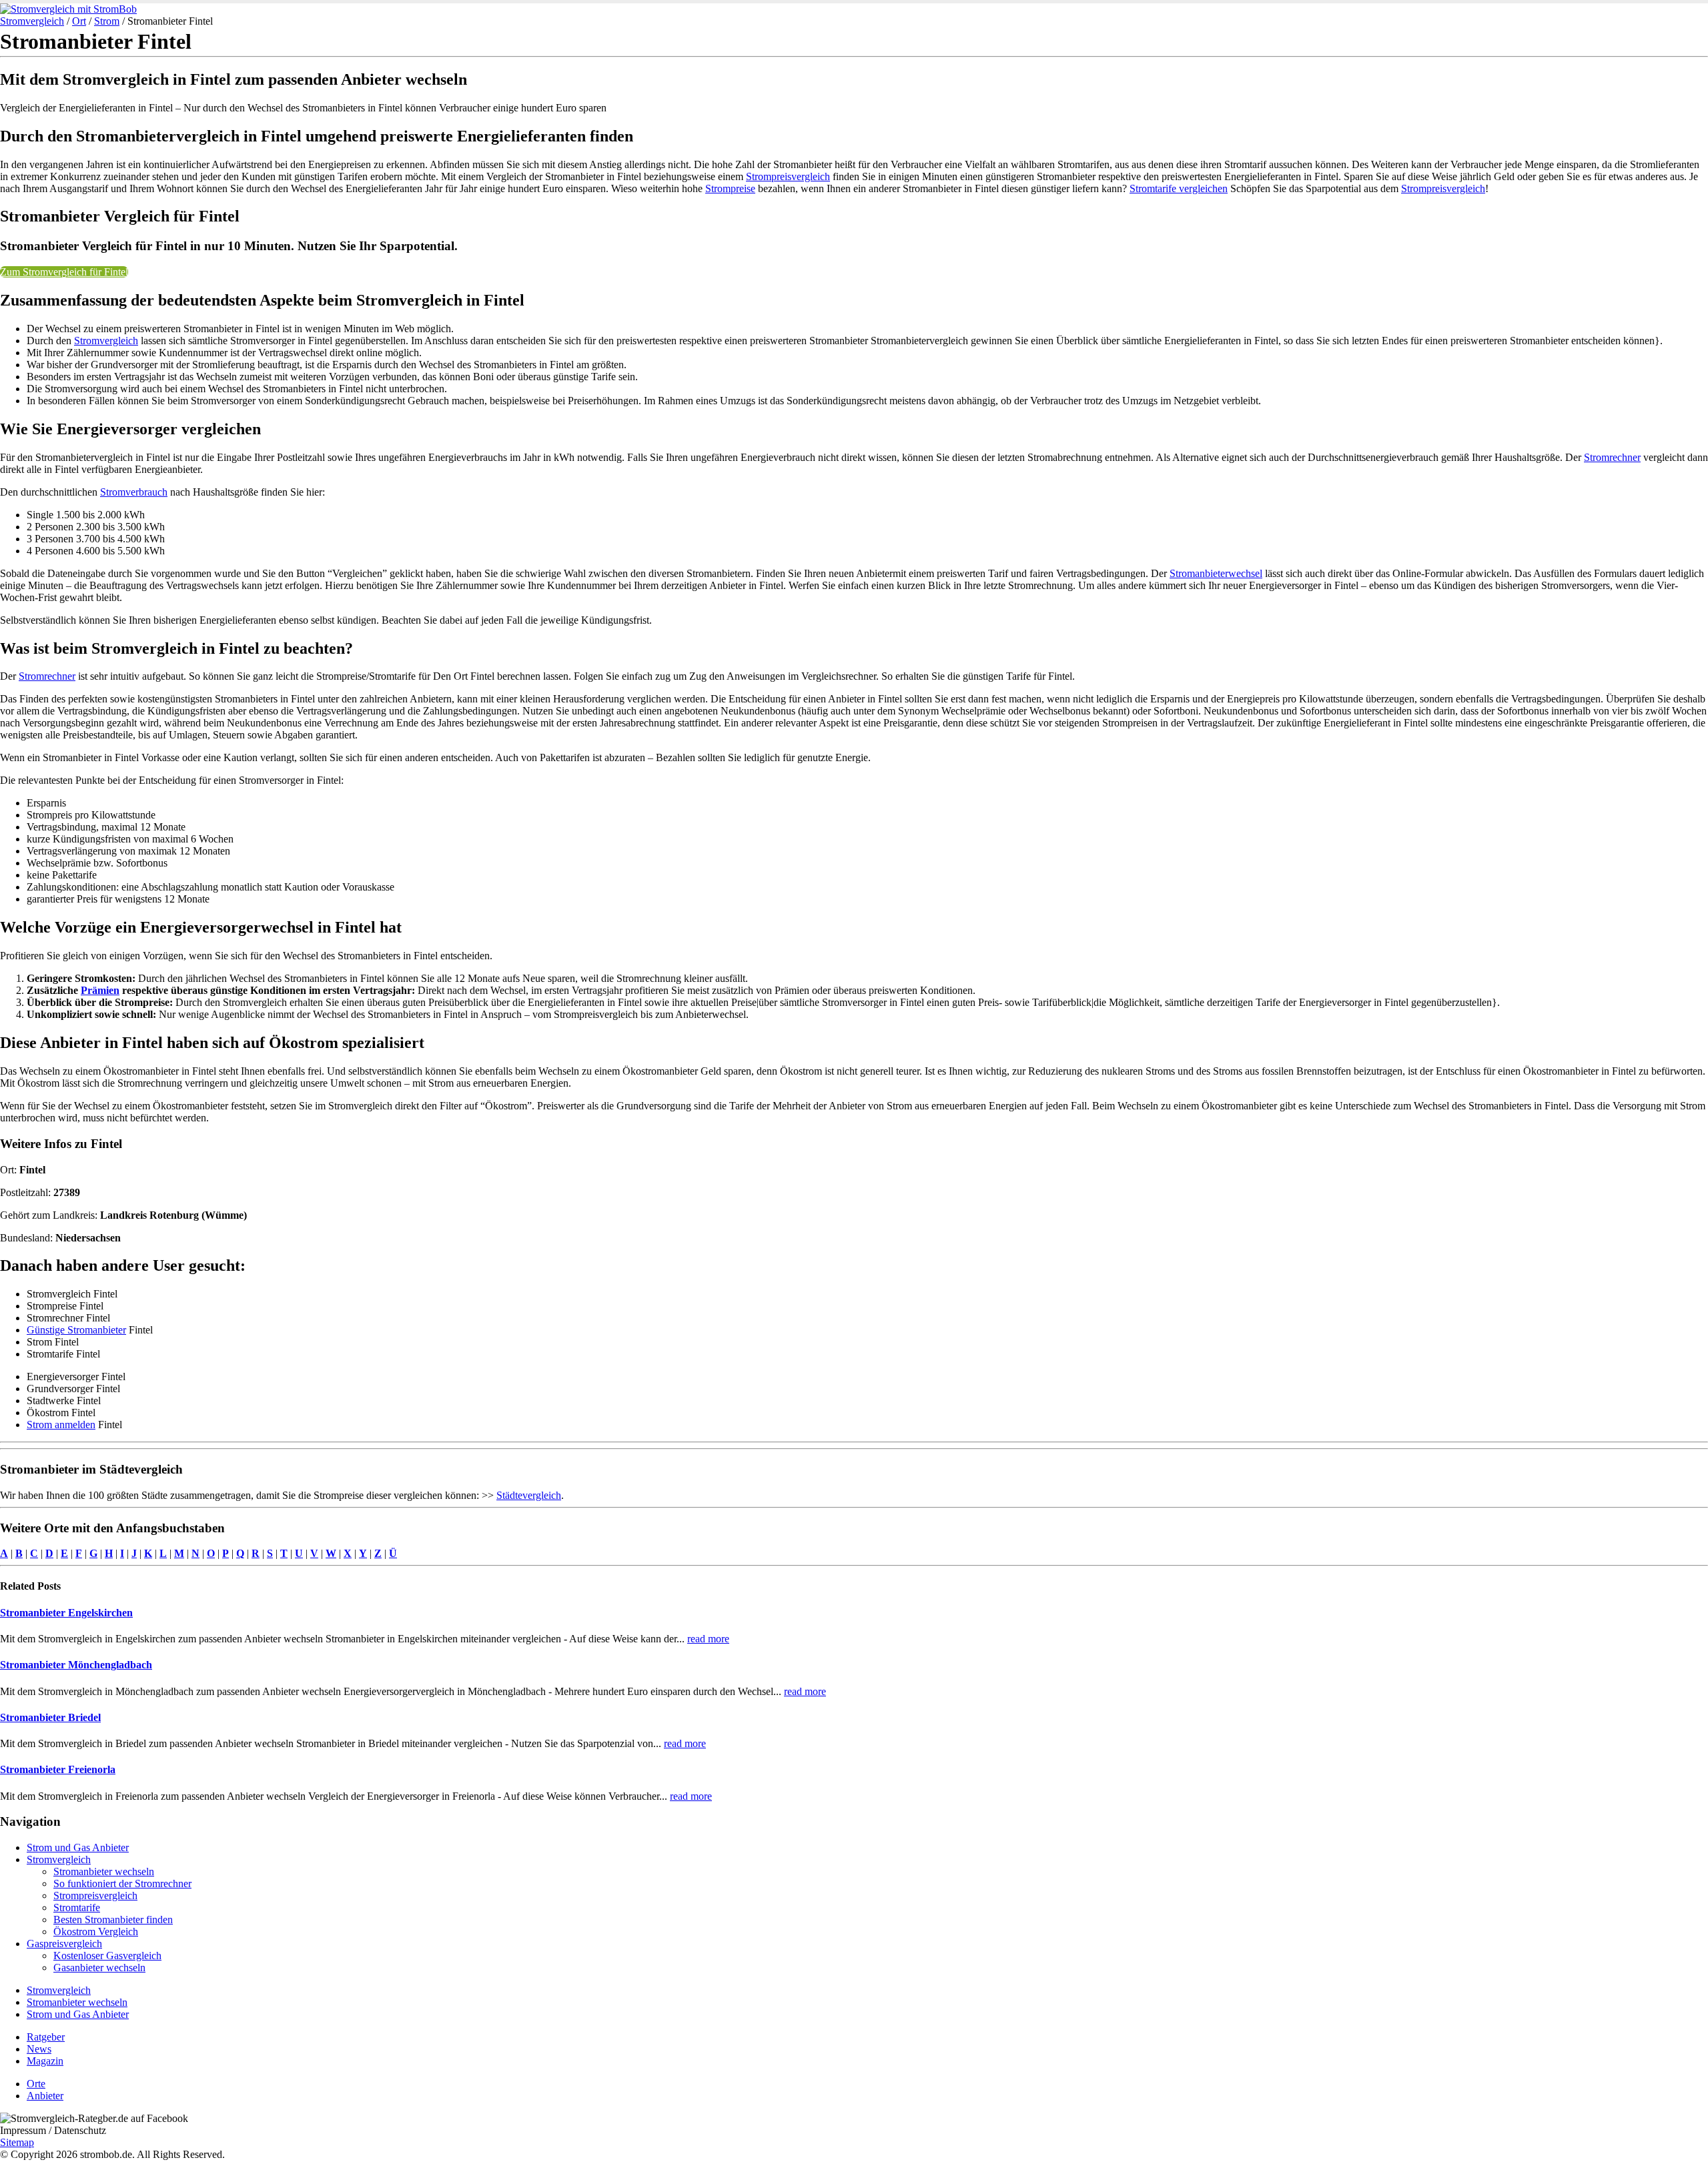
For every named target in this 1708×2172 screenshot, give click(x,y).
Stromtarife (77, 1908)
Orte (36, 2084)
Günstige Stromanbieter (76, 1330)
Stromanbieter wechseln (104, 1871)
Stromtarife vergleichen (1179, 188)
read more (708, 1639)
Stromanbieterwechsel (1216, 573)
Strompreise (730, 188)
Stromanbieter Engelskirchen (66, 1613)
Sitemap (17, 2142)
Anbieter (45, 2096)
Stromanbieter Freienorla (58, 1769)
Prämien (100, 990)
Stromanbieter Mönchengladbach (76, 1665)
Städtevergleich (529, 1495)
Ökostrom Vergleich (96, 1932)
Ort (79, 21)
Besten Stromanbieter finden (113, 1920)
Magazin (45, 2061)
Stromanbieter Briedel (50, 1717)
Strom (107, 21)
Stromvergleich (32, 21)
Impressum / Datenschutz (53, 2130)
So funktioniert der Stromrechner (122, 1883)
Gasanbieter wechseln (99, 1968)
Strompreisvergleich (788, 176)
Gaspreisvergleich (64, 1944)
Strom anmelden (61, 1425)
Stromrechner (1612, 457)
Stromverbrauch (134, 492)
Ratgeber (46, 2037)
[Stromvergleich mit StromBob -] (68, 9)
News (39, 2049)
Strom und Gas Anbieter (78, 1847)
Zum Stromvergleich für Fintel (64, 272)
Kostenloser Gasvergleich (107, 1956)
